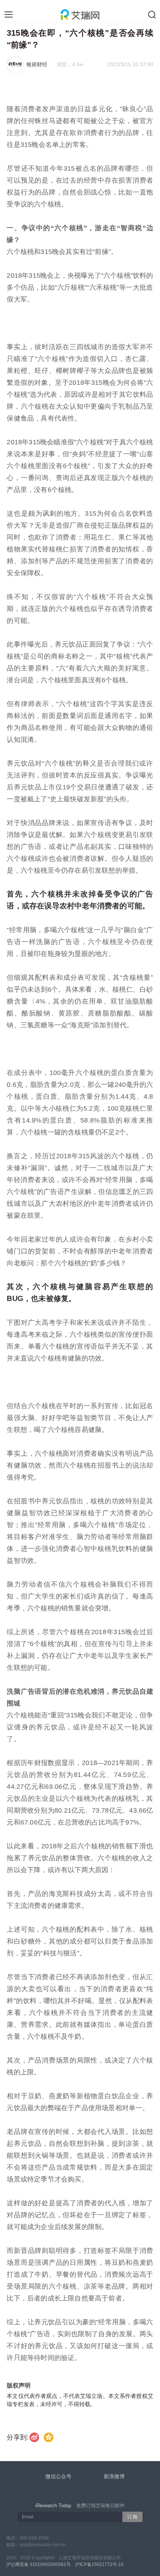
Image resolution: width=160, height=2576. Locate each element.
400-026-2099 (34, 2538)
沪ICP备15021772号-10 (99, 2564)
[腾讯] (49, 2437)
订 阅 (132, 2517)
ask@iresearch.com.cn (43, 2545)
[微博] (35, 2437)
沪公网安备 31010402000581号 (39, 2564)
